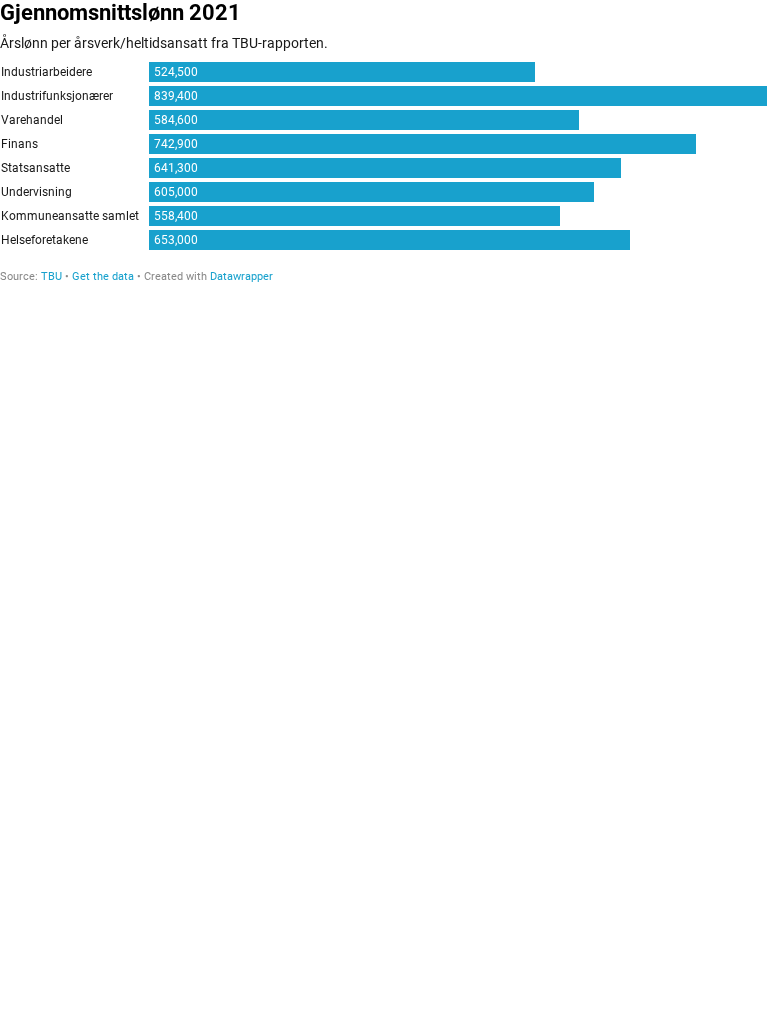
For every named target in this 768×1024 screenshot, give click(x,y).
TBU (51, 276)
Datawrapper (241, 276)
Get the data (103, 276)
